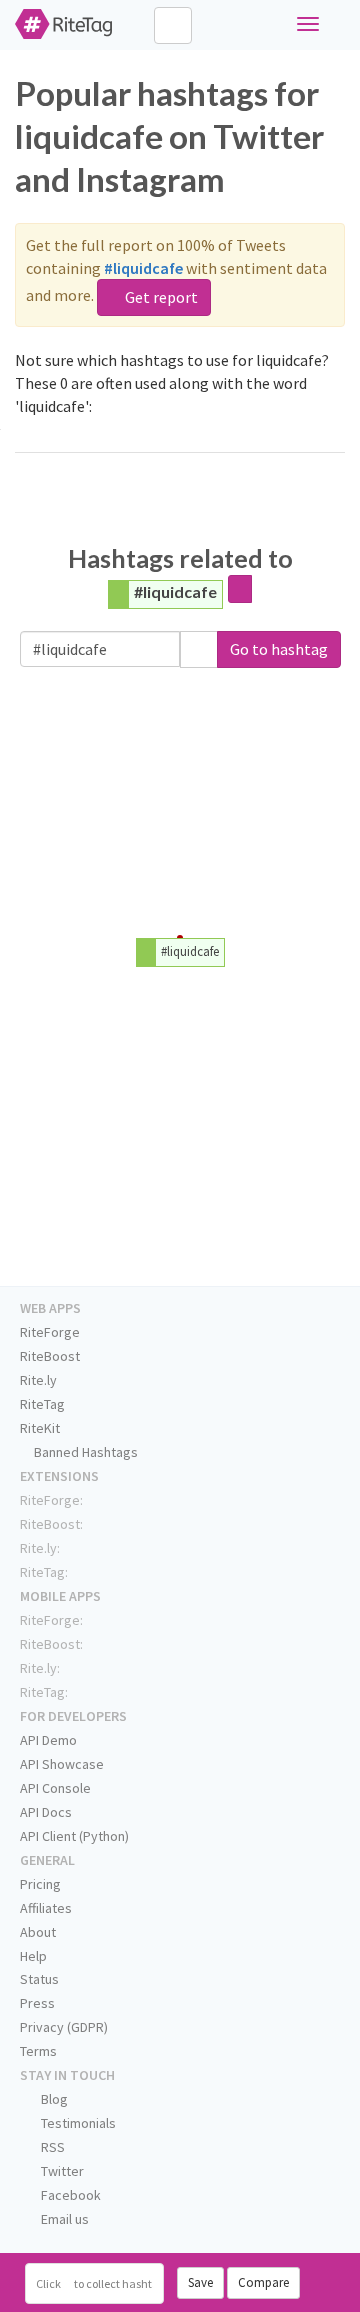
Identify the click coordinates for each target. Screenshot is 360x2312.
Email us (63, 2219)
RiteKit (40, 1428)
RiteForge (50, 1332)
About (38, 1932)
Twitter (61, 2171)
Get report (160, 297)
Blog (53, 2099)
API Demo (48, 1740)
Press (37, 2003)
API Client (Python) (74, 1836)
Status (39, 1979)
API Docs (46, 1812)
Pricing (40, 1884)
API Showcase (62, 1764)
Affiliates (46, 1908)
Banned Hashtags (84, 1452)
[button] (199, 649)
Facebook (69, 2195)
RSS (51, 2147)
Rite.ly (38, 1380)
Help (33, 1956)
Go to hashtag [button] (279, 649)
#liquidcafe (175, 591)
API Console (55, 1788)
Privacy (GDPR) (64, 2027)
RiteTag (42, 1404)
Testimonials (77, 2123)
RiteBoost (50, 1356)
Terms (38, 2051)
